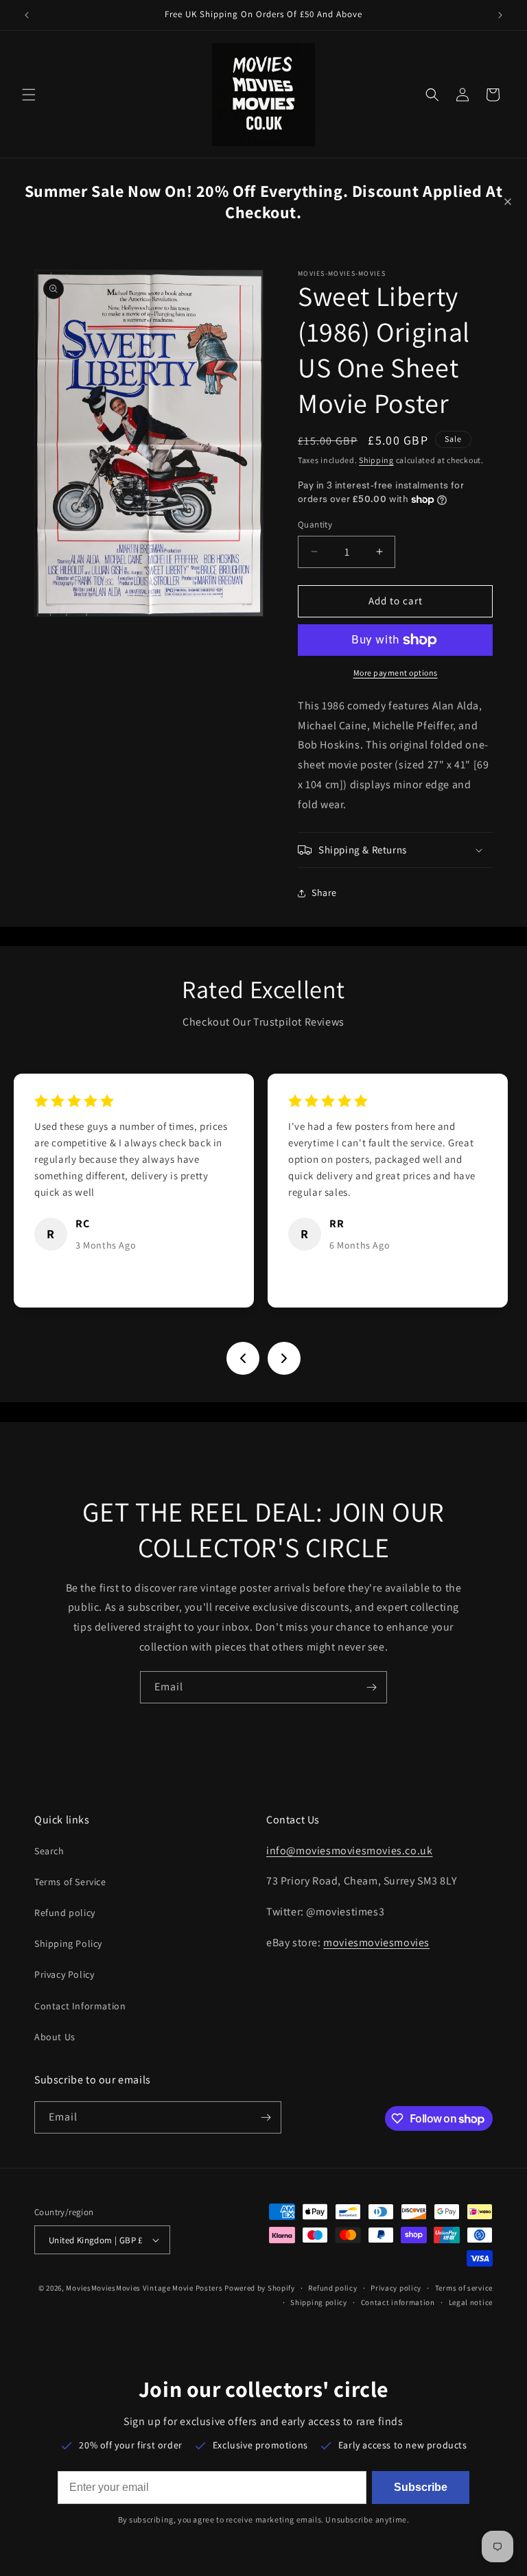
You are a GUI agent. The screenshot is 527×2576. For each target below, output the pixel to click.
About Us (55, 2037)
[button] (29, 95)
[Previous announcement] (27, 15)
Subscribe (421, 2487)
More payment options (396, 673)
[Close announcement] (508, 202)
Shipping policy (319, 2302)
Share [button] (324, 893)
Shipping (376, 460)
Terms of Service (70, 1882)
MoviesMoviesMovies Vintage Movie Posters (144, 2288)
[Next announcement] (500, 15)
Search (49, 1851)
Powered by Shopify (260, 2288)
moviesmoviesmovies (376, 1942)
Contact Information (80, 2006)
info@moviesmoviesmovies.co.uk (349, 1851)
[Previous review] (243, 1358)
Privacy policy (396, 2288)
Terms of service (464, 2288)
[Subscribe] (371, 1687)
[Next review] (284, 1358)
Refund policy (65, 1913)
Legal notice (471, 2302)
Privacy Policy (64, 1974)
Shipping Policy (68, 1943)
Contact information (398, 2302)
